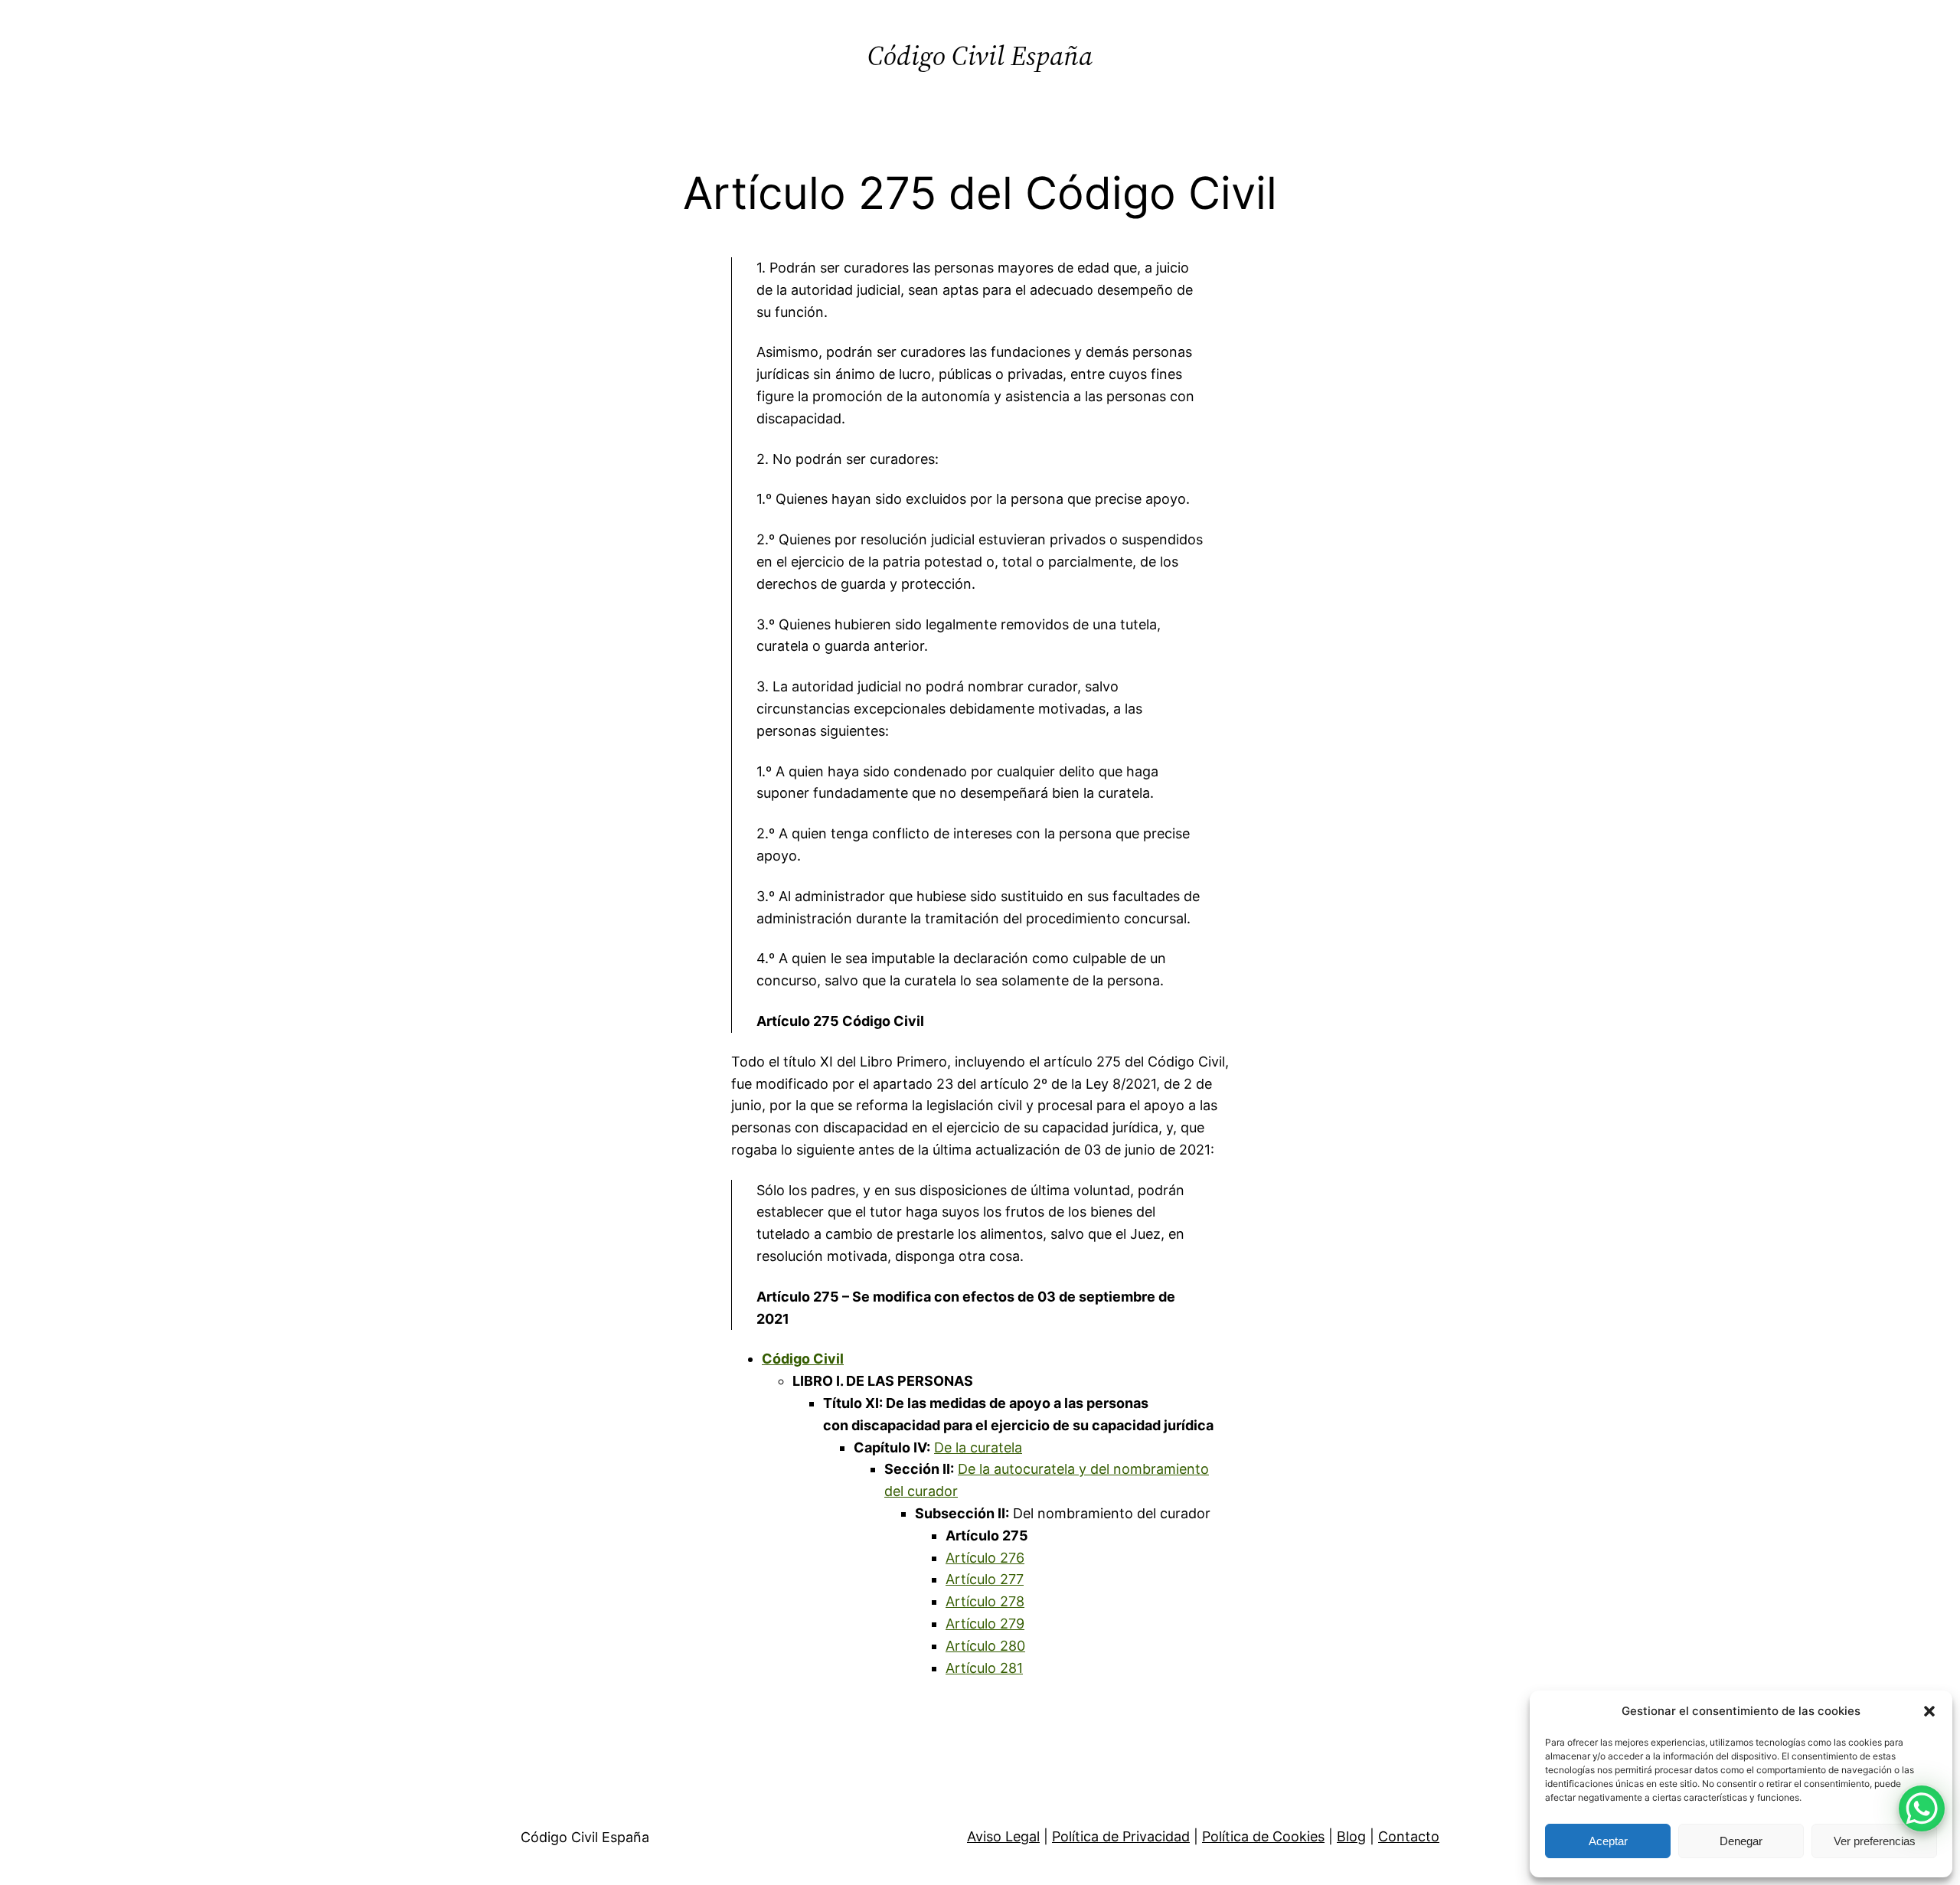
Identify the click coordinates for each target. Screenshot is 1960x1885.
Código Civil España (980, 56)
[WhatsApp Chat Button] (1922, 1808)
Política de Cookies (1263, 1836)
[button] (1929, 1711)
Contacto (1409, 1836)
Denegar (1741, 1841)
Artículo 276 (985, 1558)
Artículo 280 (985, 1646)
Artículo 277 (985, 1579)
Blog (1351, 1836)
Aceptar (1608, 1841)
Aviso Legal (1003, 1836)
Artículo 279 (985, 1624)
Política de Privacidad (1121, 1836)
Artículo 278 (985, 1601)
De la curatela (978, 1447)
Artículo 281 (984, 1668)
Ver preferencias (1875, 1841)
